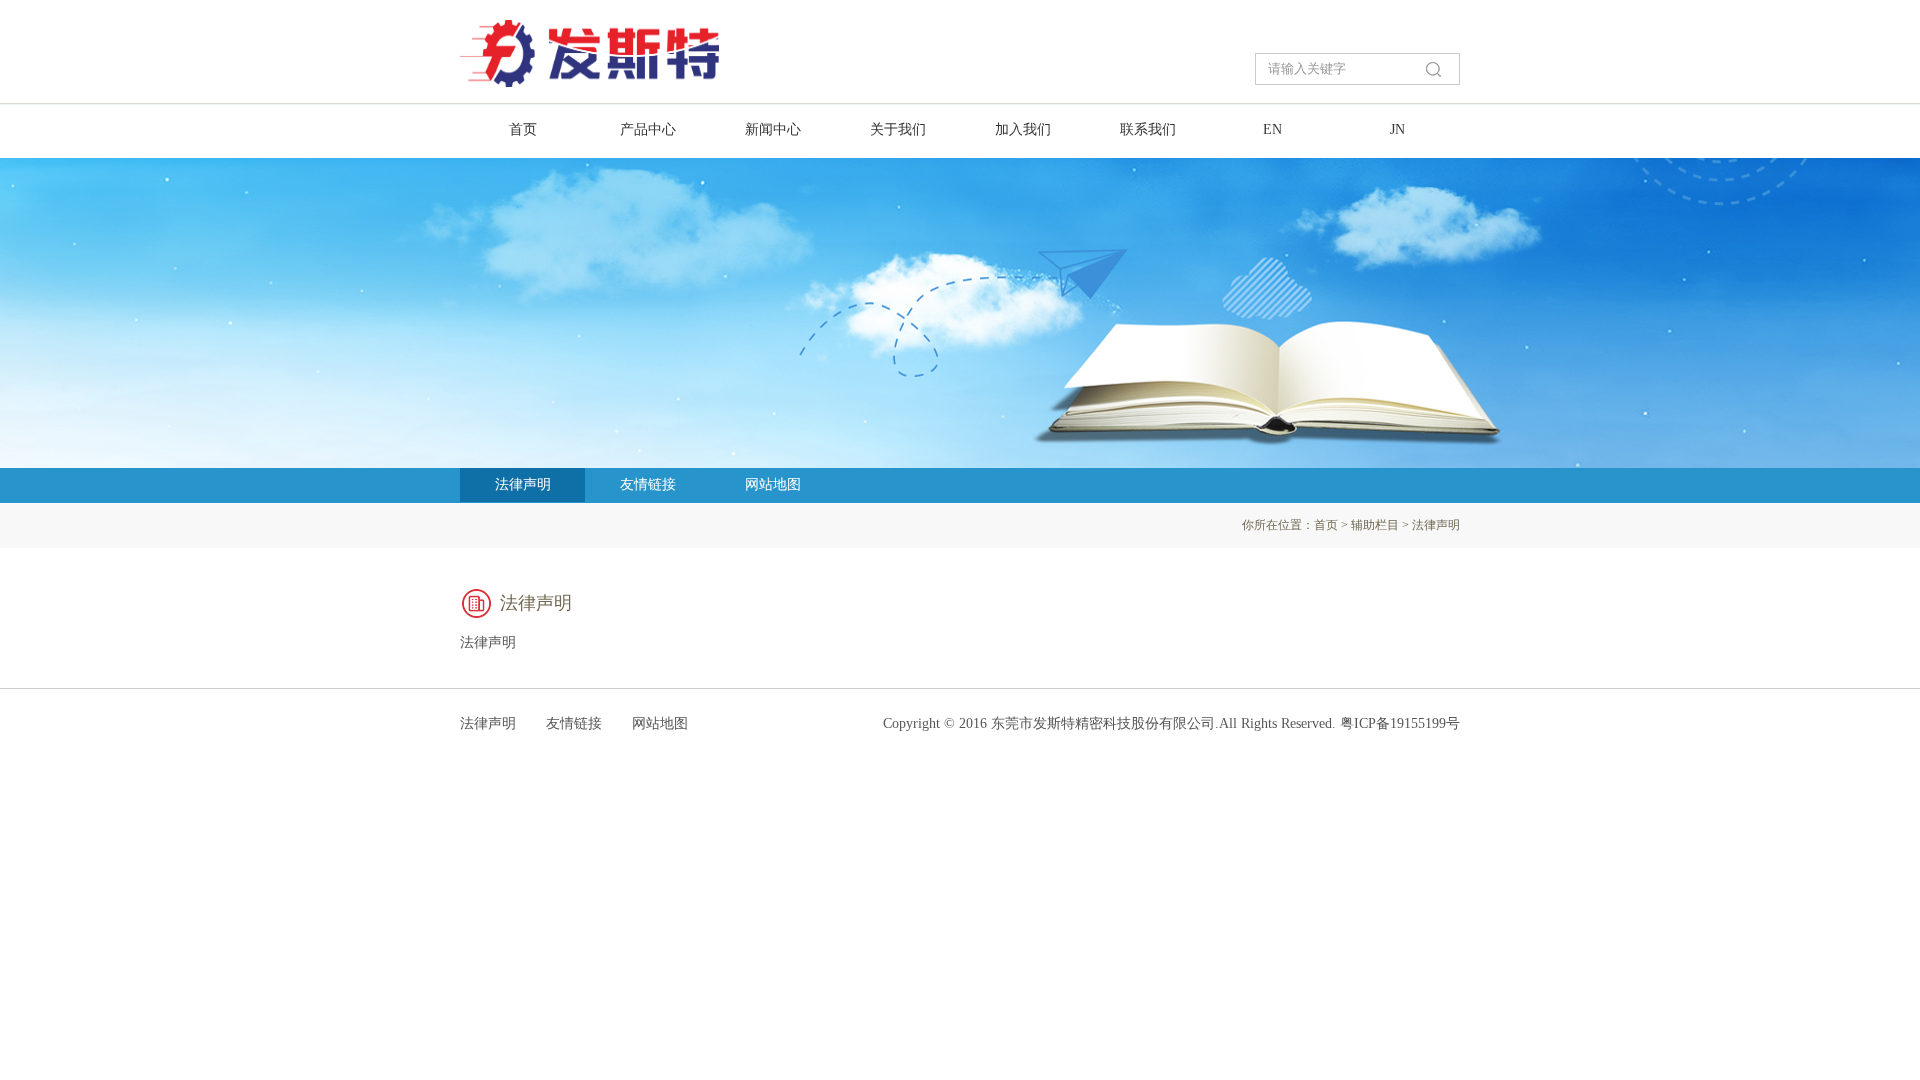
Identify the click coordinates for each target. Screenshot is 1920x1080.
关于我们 (898, 129)
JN (1397, 129)
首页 (523, 129)
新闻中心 (773, 129)
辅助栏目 (1375, 525)
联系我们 (1148, 129)
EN (1272, 129)
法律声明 (523, 484)
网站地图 (773, 484)
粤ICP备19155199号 (1400, 723)
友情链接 (648, 484)
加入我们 (1023, 129)
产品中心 (648, 129)
